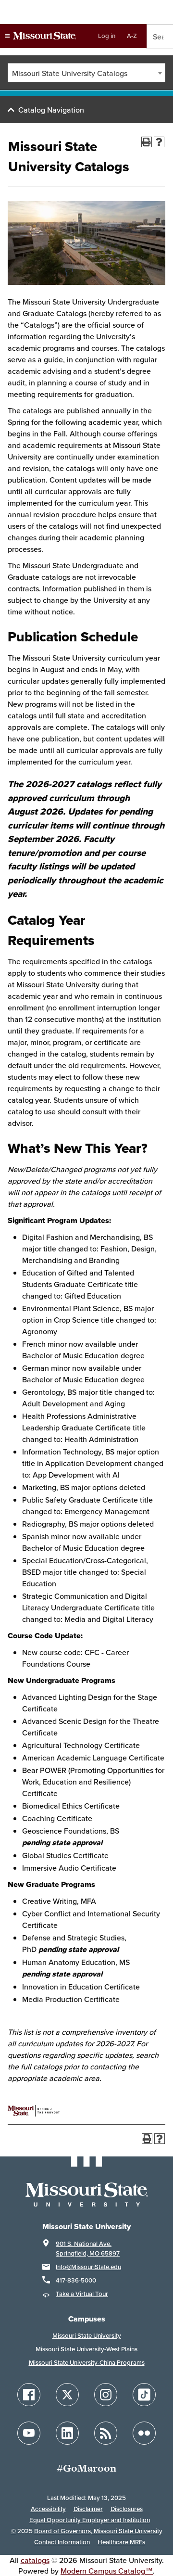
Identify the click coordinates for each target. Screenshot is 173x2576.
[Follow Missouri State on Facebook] (29, 2395)
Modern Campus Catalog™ (107, 2571)
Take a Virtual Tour (82, 2294)
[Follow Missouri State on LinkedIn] (67, 2433)
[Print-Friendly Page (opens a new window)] (147, 142)
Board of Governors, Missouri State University (98, 2531)
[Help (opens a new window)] (159, 142)
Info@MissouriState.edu (88, 2267)
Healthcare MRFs (121, 2542)
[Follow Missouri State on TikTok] (144, 2395)
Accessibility (48, 2509)
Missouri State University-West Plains (86, 2349)
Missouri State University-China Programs (87, 2363)
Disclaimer (88, 2509)
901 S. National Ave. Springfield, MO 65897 (88, 2249)
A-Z (132, 36)
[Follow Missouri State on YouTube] (29, 2433)
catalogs (35, 2560)
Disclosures (127, 2509)
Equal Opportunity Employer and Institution (90, 2520)
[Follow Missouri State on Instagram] (106, 2395)
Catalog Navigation (51, 110)
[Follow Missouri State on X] (67, 2395)
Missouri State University (87, 2336)
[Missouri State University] (40, 36)
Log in (107, 36)
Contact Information (62, 2542)
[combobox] (86, 73)
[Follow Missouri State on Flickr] (144, 2433)
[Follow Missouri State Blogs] (106, 2433)
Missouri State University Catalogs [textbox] (70, 73)
